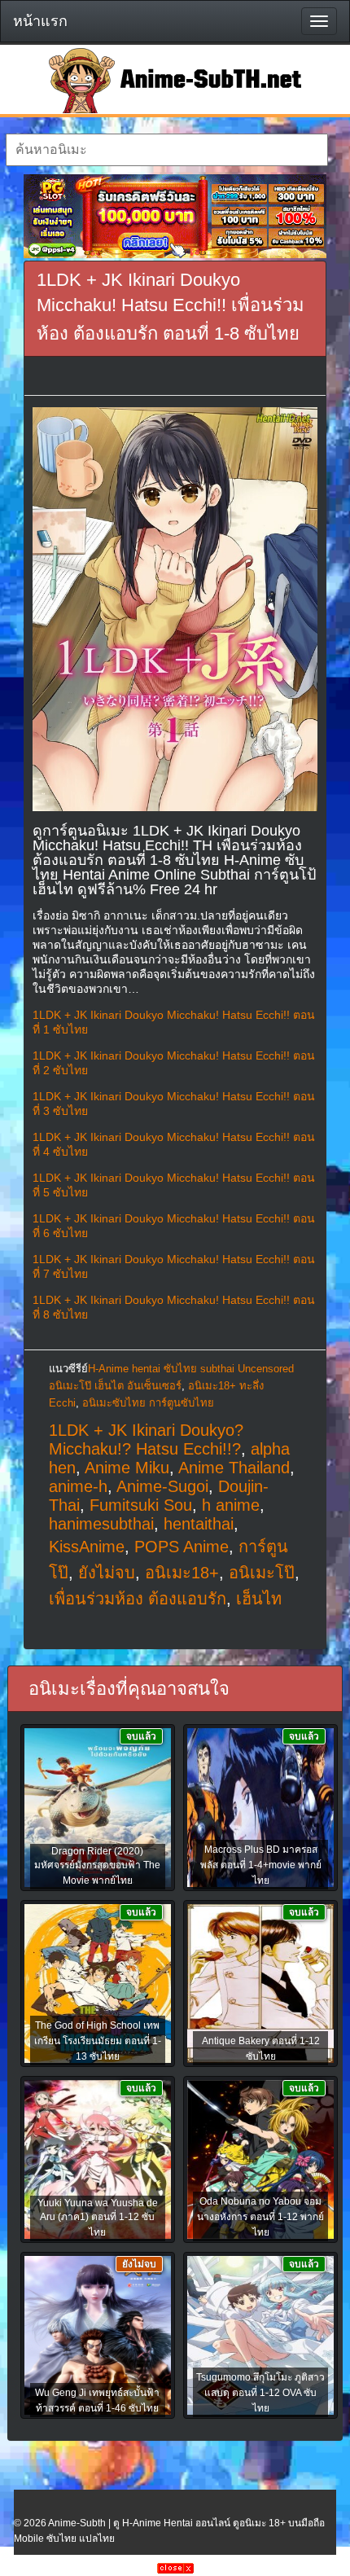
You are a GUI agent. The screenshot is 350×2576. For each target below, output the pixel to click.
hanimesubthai (101, 1524)
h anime (231, 1505)
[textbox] (167, 150)
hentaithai (199, 1524)
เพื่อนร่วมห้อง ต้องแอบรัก (138, 1599)
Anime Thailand (234, 1468)
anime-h (78, 1486)
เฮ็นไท (259, 1599)
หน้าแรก (40, 21)
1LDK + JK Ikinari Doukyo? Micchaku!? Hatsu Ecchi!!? (146, 1439)
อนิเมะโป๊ (262, 1573)
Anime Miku (127, 1468)
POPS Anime (182, 1547)
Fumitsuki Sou (141, 1505)
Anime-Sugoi (162, 1486)
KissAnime (87, 1547)
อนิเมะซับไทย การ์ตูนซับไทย (148, 1403)
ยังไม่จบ (107, 1573)
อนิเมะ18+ (182, 1573)
